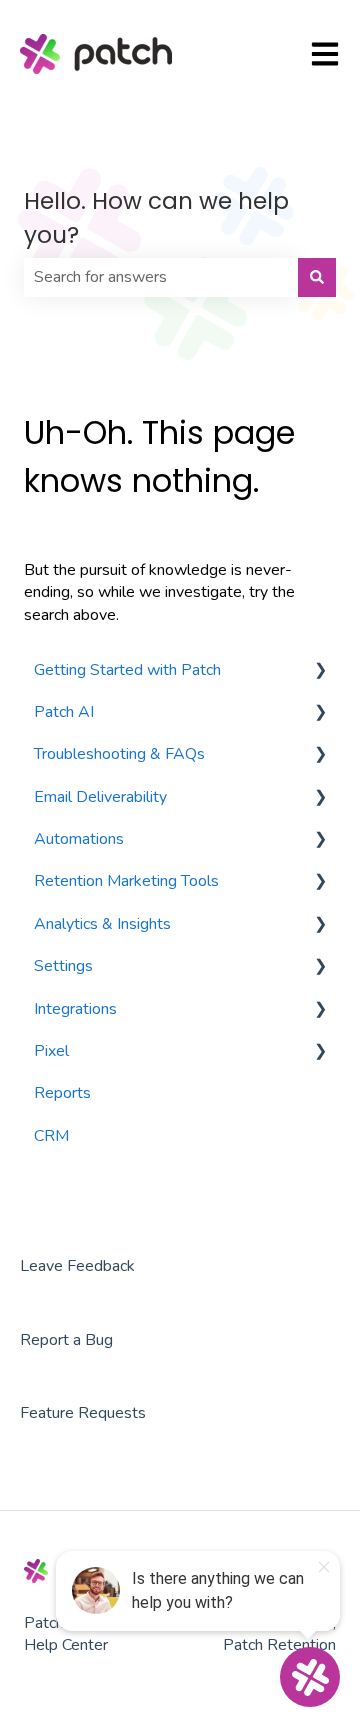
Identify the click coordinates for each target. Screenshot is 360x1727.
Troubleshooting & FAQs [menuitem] (119, 754)
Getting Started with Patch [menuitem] (127, 670)
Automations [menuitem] (79, 839)
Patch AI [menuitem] (64, 712)
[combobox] (161, 277)
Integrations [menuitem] (75, 1009)
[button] (320, 671)
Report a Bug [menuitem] (66, 1340)
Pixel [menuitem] (51, 1051)
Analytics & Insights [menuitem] (102, 924)
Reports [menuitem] (62, 1093)
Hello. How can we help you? (156, 218)
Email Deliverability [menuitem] (100, 797)
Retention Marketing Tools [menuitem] (126, 881)
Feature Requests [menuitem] (83, 1413)
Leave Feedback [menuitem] (77, 1266)
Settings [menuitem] (63, 966)
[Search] (317, 277)
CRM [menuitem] (51, 1136)
